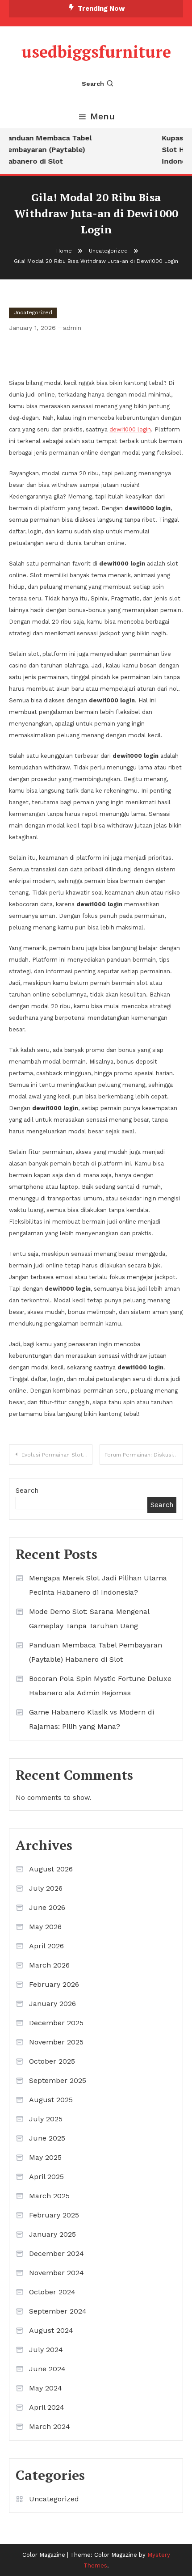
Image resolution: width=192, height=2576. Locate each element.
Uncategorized (33, 312)
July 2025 (46, 2119)
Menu (102, 116)
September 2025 (58, 2080)
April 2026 (46, 1946)
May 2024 (46, 2388)
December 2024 (56, 2253)
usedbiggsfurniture (96, 52)
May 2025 (45, 2157)
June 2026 (47, 1907)
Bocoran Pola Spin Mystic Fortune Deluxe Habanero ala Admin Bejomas (100, 1686)
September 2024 (58, 2311)
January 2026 (52, 2004)
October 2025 (52, 2061)
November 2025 (56, 2042)
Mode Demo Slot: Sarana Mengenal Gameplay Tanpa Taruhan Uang (89, 1619)
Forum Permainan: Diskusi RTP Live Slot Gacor (144, 1455)
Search (93, 84)
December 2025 (56, 2023)
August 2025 (51, 2100)
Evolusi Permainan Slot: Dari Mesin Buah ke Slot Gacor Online (57, 1455)
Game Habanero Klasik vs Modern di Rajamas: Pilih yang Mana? (92, 1719)
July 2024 (46, 2350)
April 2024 (47, 2407)
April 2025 (46, 2177)
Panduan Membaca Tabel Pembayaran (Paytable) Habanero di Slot (45, 150)
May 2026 (45, 1927)
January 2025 (52, 2234)
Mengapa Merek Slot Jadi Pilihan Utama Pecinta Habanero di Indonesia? (98, 1585)
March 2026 (49, 1965)
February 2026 (54, 1984)
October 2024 (52, 2292)
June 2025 (47, 2138)
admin (72, 328)
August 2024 (51, 2330)
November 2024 (56, 2273)
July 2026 (46, 1888)
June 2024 (47, 2369)
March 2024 (50, 2426)
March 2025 (49, 2196)
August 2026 (51, 1869)
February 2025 (54, 2215)
